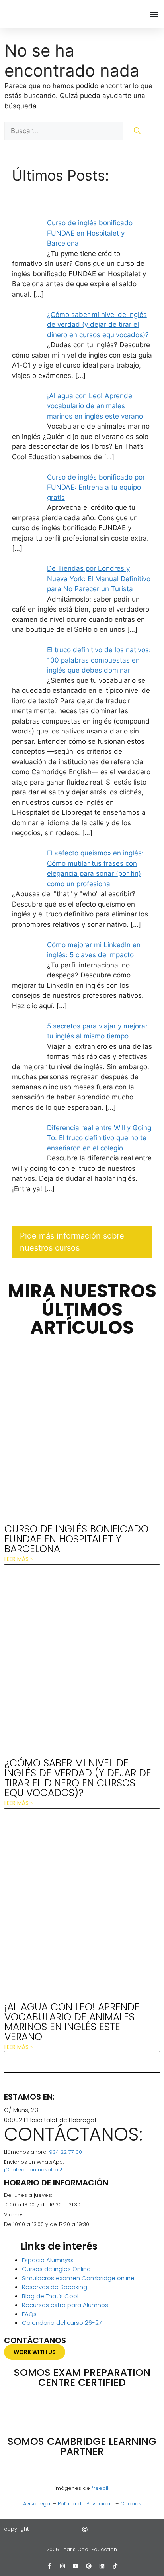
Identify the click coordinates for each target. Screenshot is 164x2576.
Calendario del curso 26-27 (62, 2323)
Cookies (131, 2504)
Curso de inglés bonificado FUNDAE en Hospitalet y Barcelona (76, 1539)
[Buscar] (137, 131)
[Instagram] (62, 2566)
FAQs (29, 2314)
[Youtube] (76, 2566)
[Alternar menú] (154, 14)
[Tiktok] (115, 2566)
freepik (101, 2488)
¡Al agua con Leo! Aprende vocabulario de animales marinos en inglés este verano (72, 2022)
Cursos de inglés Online (56, 2269)
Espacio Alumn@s (48, 2260)
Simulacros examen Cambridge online (78, 2278)
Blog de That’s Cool (50, 2296)
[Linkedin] (102, 2566)
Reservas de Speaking (55, 2287)
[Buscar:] (65, 131)
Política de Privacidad (86, 2504)
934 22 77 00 (65, 2152)
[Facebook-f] (49, 2566)
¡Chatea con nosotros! (33, 2170)
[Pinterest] (89, 2566)
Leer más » (19, 1559)
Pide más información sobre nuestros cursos (72, 1242)
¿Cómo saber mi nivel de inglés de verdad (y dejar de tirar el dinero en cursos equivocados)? (78, 1778)
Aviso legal (37, 2504)
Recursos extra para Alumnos (65, 2305)
